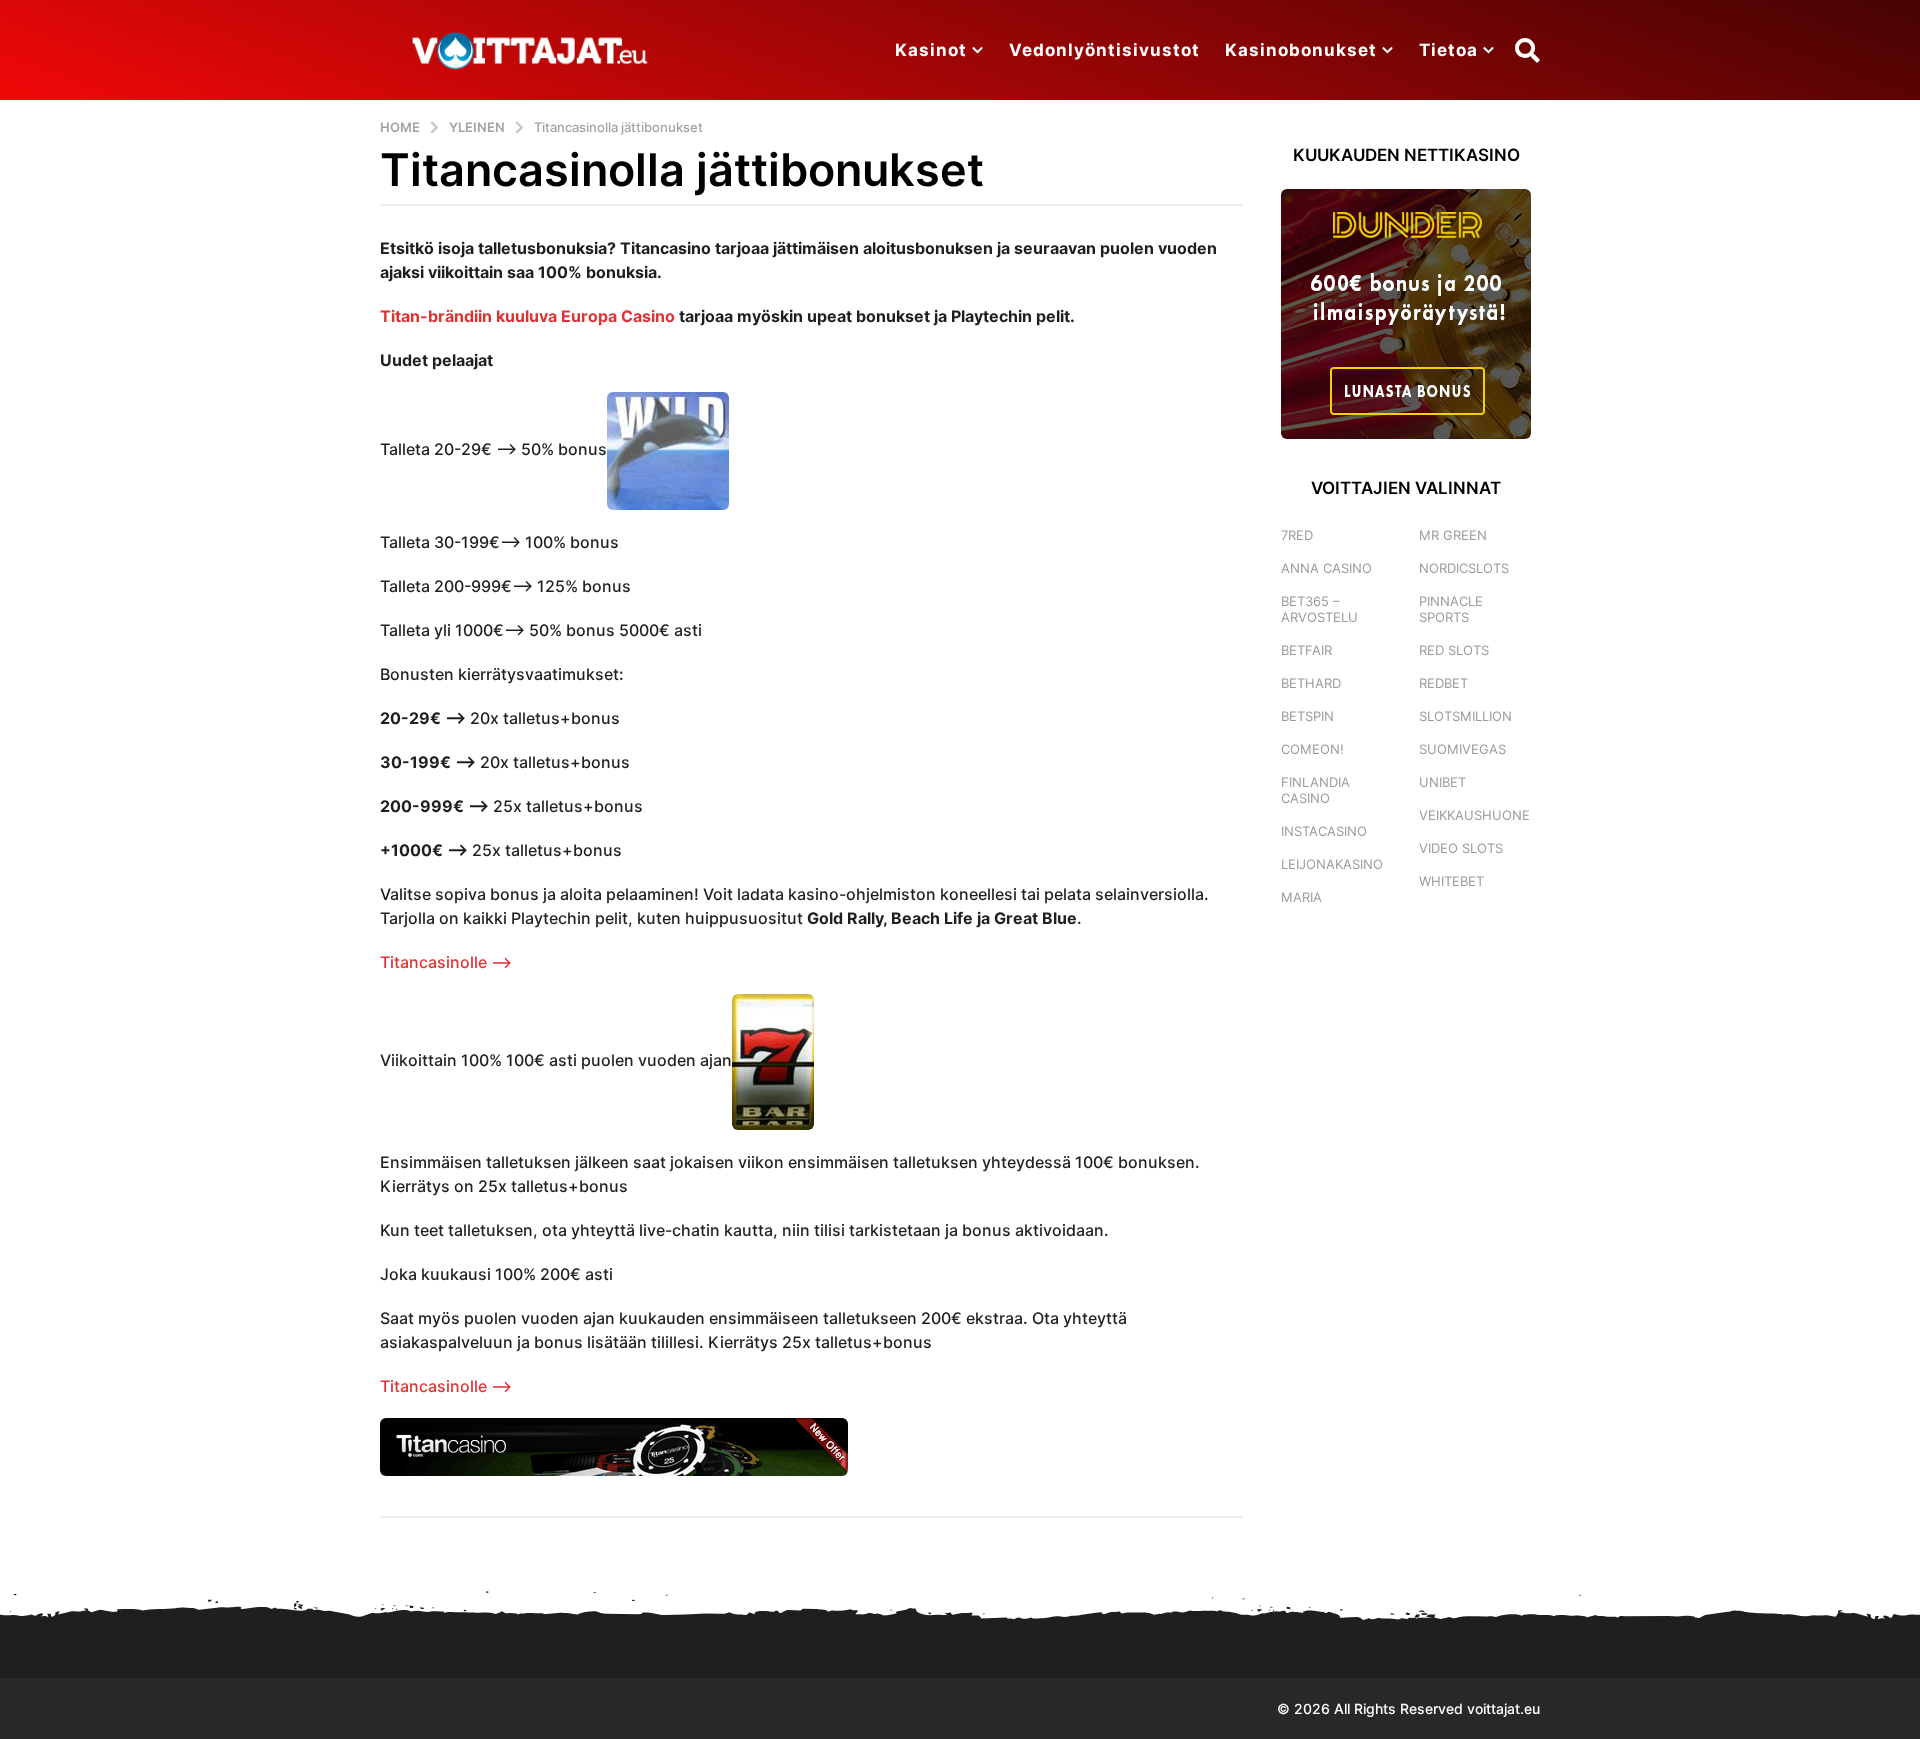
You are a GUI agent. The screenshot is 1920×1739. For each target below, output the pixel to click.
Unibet (1442, 782)
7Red (1297, 535)
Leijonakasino (1332, 864)
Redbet (1443, 683)
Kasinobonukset (1301, 50)
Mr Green (1453, 535)
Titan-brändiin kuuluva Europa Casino (527, 316)
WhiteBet (1451, 881)
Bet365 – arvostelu (1319, 609)
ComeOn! (1312, 749)
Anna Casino (1326, 568)
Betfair (1306, 650)
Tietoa (1448, 50)
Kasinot (931, 50)
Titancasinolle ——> (446, 962)
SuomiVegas (1462, 749)
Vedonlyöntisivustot (1104, 50)
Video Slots (1461, 848)
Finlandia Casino (1315, 790)
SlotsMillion (1465, 716)
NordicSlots (1464, 568)
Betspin (1307, 716)
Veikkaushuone (1474, 815)
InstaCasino (1324, 831)
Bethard (1311, 683)
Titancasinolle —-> (446, 1386)
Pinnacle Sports (1451, 609)
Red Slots (1454, 650)
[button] (1527, 50)
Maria (1301, 897)
